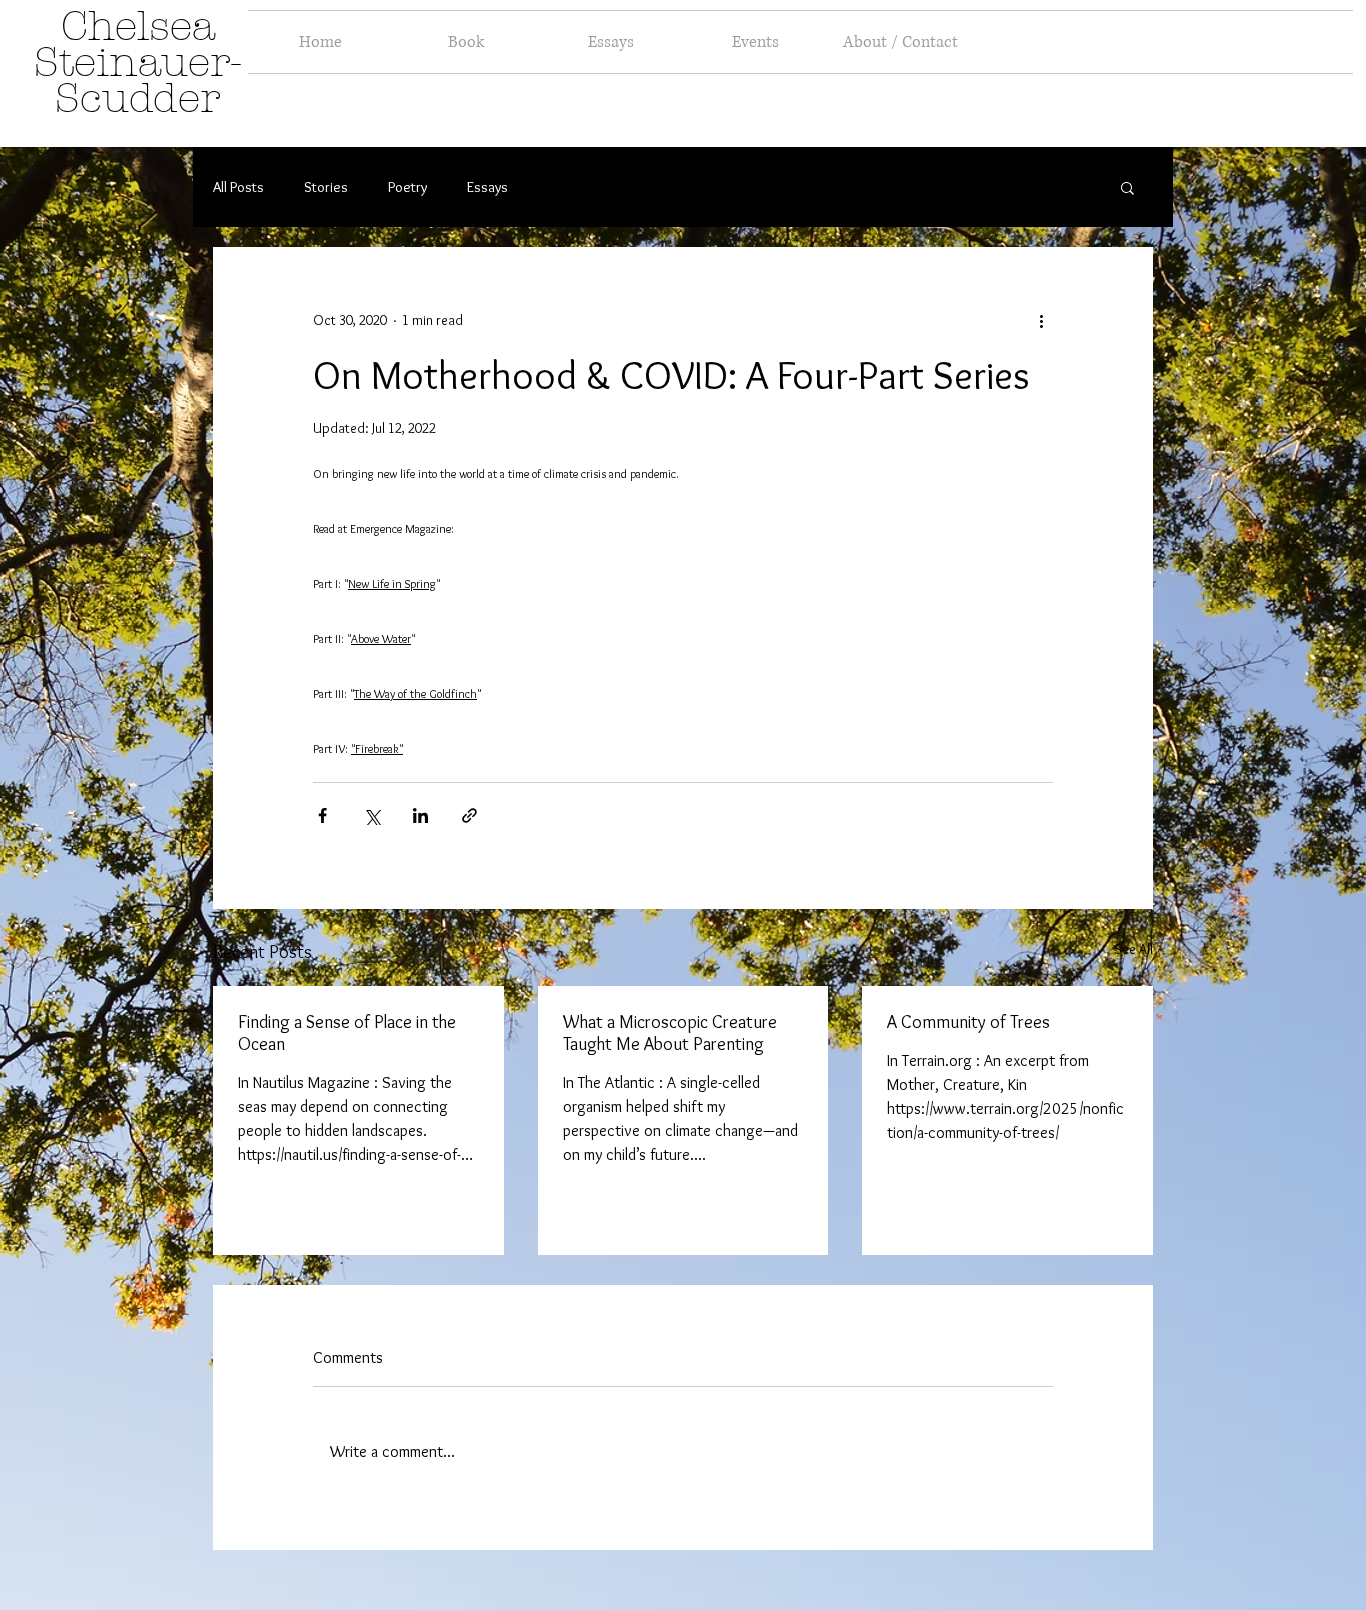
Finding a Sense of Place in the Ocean (347, 1033)
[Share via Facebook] (322, 815)
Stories (326, 187)
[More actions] (1041, 320)
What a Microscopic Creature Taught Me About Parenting (670, 1033)
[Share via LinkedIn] (420, 815)
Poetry (407, 187)
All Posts (238, 187)
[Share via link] (469, 815)
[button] (1127, 187)
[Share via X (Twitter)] (371, 815)
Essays (487, 187)
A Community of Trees (968, 1022)
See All (1133, 949)
